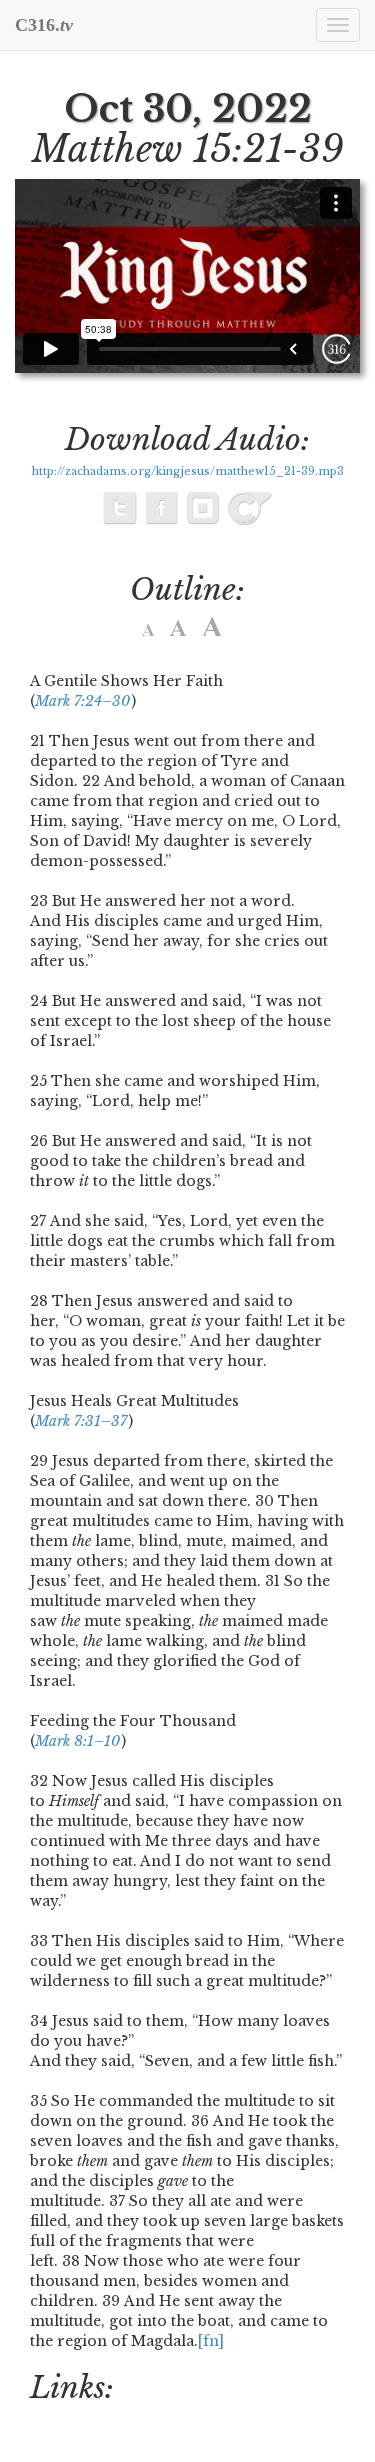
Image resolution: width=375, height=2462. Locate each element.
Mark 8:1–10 (77, 1741)
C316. (44, 25)
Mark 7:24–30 (82, 701)
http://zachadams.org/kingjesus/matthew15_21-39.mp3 (188, 471)
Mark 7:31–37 (81, 1421)
